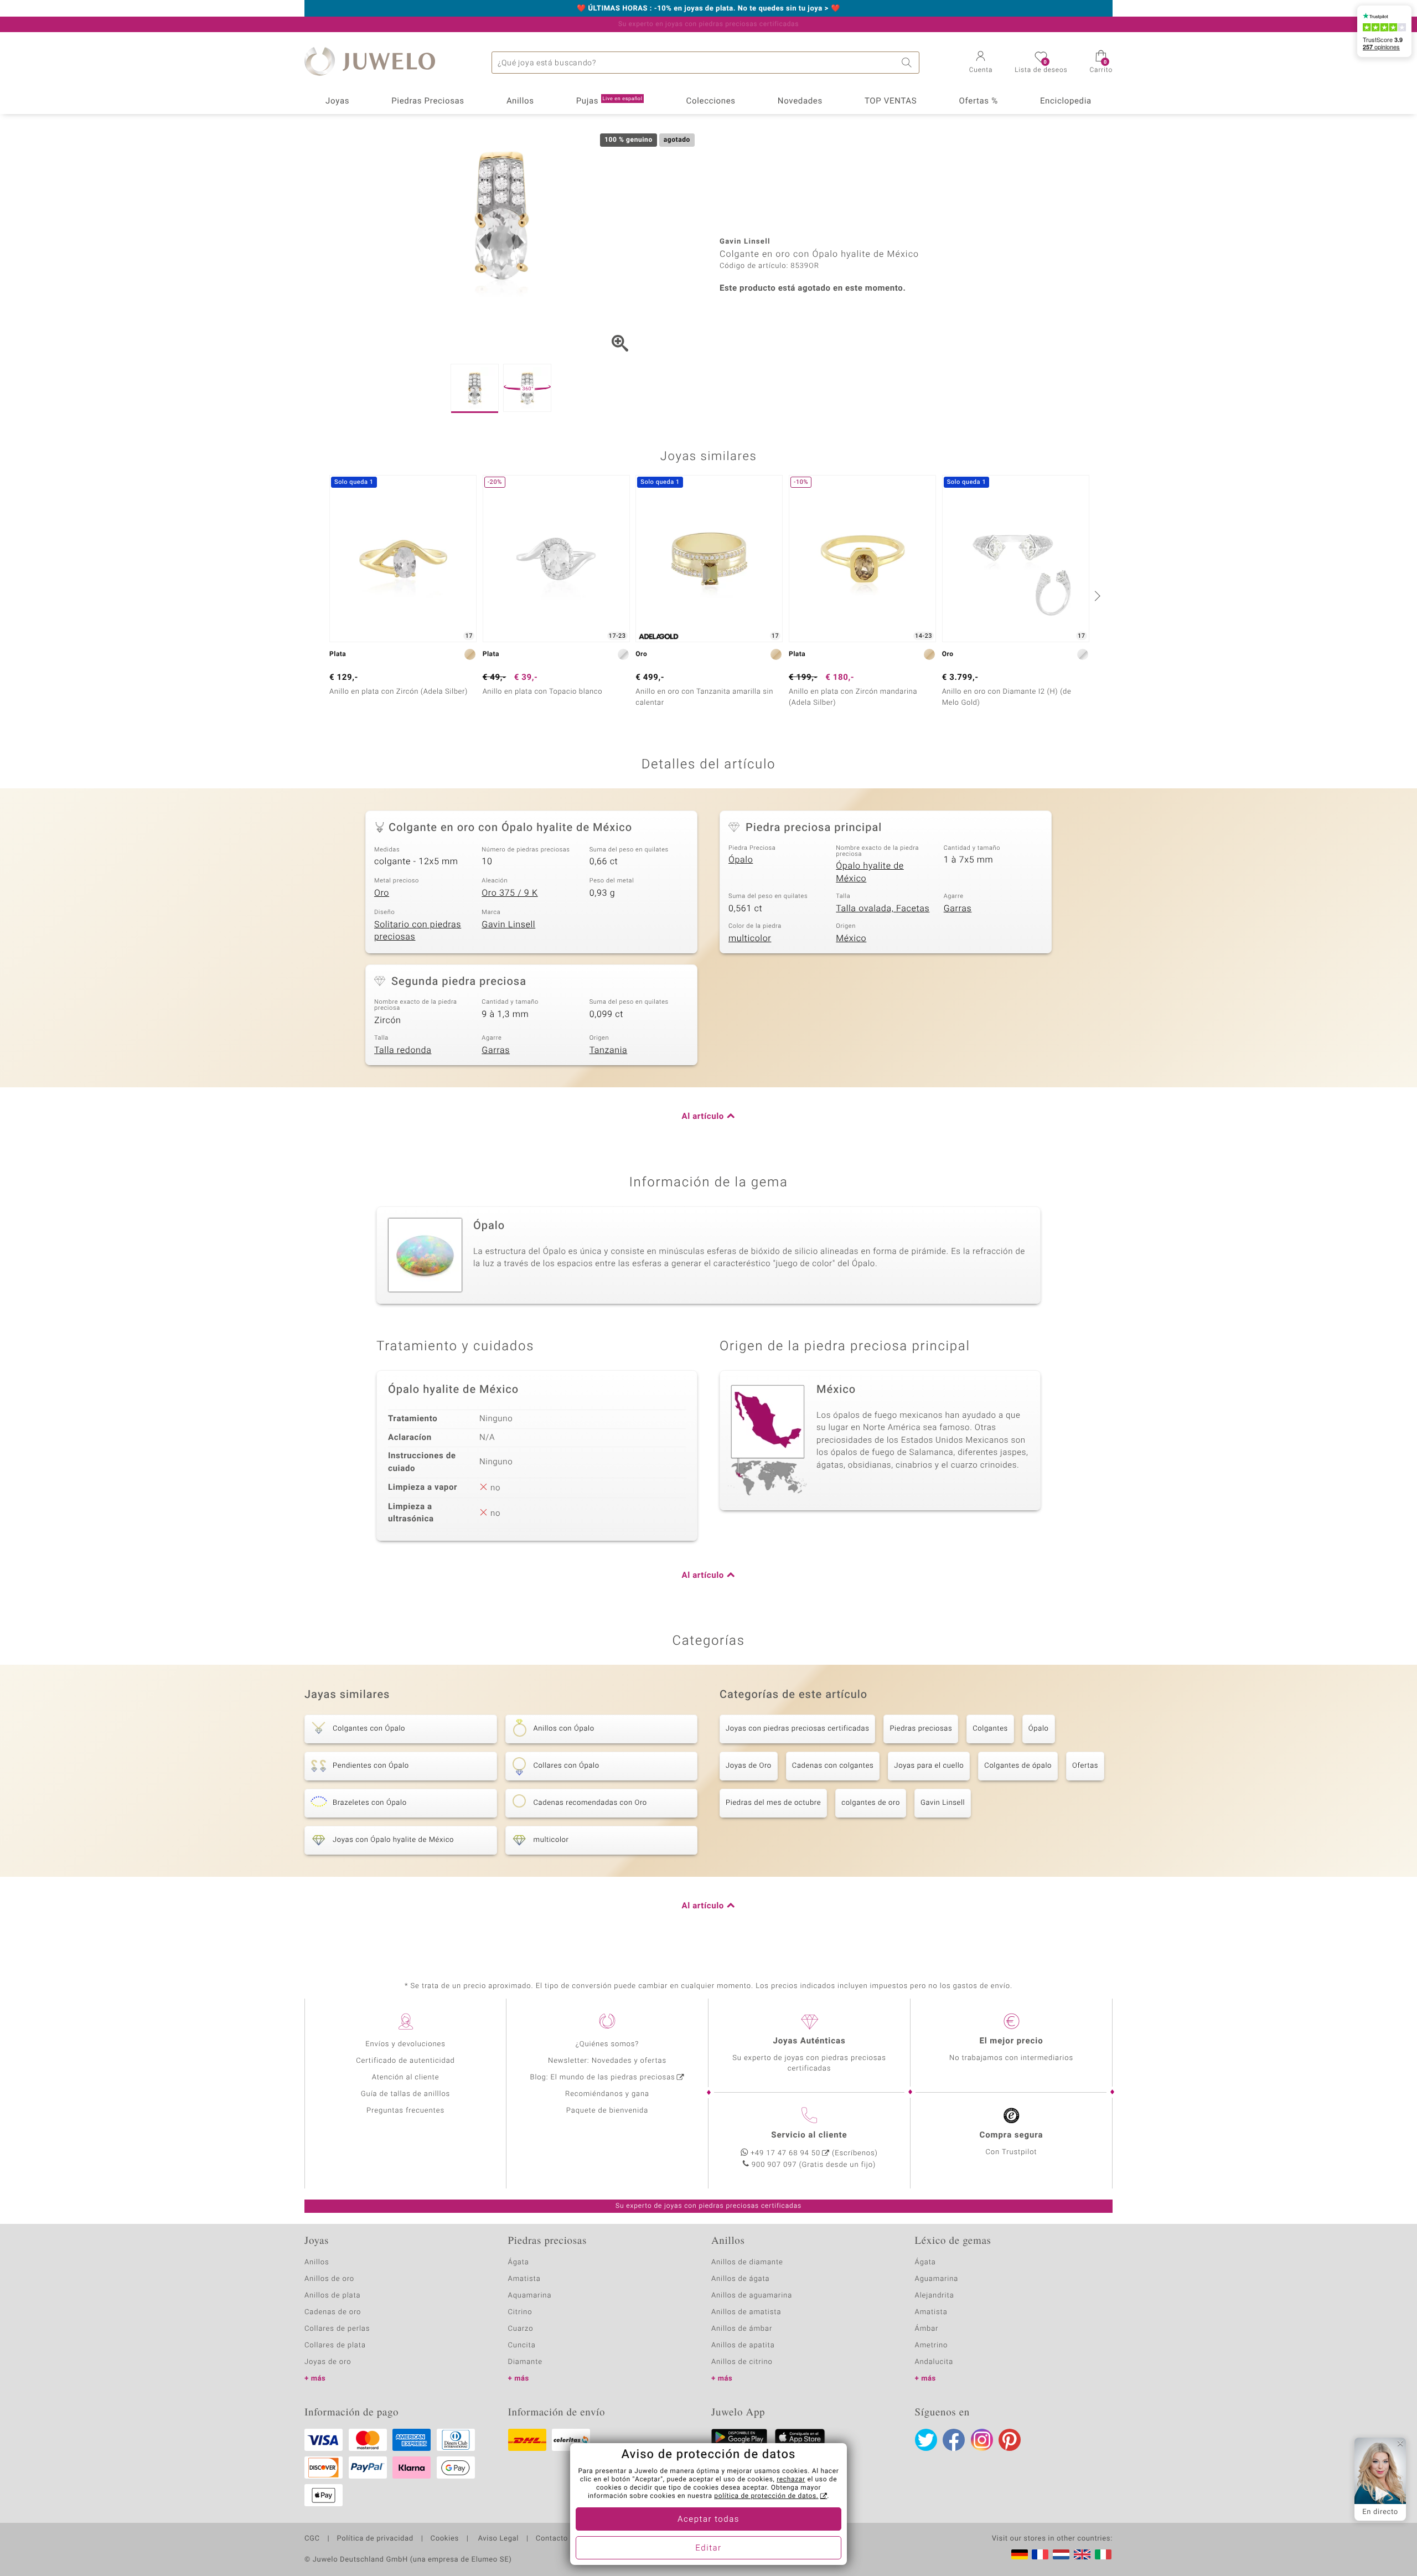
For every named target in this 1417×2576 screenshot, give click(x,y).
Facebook (954, 2440)
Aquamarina (530, 2296)
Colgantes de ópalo (1018, 1766)
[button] (981, 63)
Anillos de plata (333, 2296)
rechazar (791, 2480)
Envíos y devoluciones (405, 2044)
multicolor (750, 938)
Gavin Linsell (508, 925)
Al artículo (703, 1117)
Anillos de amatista (746, 2312)
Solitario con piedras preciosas (418, 931)
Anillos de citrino (742, 2362)
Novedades (800, 101)
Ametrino (932, 2345)
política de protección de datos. (766, 2496)
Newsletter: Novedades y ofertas (607, 2061)
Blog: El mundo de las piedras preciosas (602, 2077)
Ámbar (927, 2329)
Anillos (520, 101)
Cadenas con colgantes (833, 1766)
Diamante (525, 2362)
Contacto (552, 2539)
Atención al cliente (406, 2077)
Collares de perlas (337, 2329)
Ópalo (741, 860)
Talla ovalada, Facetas (883, 908)
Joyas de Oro (749, 1766)
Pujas (609, 101)
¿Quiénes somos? (607, 2044)
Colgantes (990, 1729)
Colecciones (711, 101)
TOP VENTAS (891, 101)
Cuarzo (521, 2329)
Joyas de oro (328, 2362)
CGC (312, 2539)
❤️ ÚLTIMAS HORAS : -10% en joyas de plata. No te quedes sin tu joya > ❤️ (708, 9)
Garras (958, 908)
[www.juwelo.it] (1103, 2554)
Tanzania (609, 1050)
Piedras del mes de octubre (773, 1803)
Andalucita (934, 2362)
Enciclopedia (1066, 101)
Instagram (982, 2440)
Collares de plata (335, 2345)
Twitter (926, 2440)
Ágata (519, 2262)
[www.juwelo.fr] (1040, 2554)
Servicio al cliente (809, 2135)
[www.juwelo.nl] (1061, 2554)
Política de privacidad (375, 2539)
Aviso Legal (497, 2539)
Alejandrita (935, 2296)
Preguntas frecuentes (405, 2111)
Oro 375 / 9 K (510, 893)
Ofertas (1085, 1766)
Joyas (337, 101)
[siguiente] (1096, 596)
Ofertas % (978, 101)
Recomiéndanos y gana (607, 2094)
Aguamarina (937, 2279)
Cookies (445, 2539)
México (851, 938)
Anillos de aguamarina (752, 2296)
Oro (382, 893)
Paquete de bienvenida (607, 2111)
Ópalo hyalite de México (870, 872)
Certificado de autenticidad (405, 2061)
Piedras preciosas (921, 1729)
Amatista (524, 2279)
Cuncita (522, 2345)
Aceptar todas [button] (708, 2520)
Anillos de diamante (747, 2262)
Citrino (520, 2312)
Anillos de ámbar (742, 2329)
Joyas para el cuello (929, 1766)
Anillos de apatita (743, 2345)
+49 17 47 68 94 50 (785, 2153)
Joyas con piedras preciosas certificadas (797, 1729)
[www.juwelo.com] (1082, 2554)
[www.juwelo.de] (1020, 2554)
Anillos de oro (329, 2279)
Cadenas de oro (333, 2312)
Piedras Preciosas (428, 101)
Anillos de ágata (741, 2279)
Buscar (908, 63)
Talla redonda (403, 1050)
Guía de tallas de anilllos (405, 2094)
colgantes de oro (871, 1803)
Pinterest (1010, 2440)
